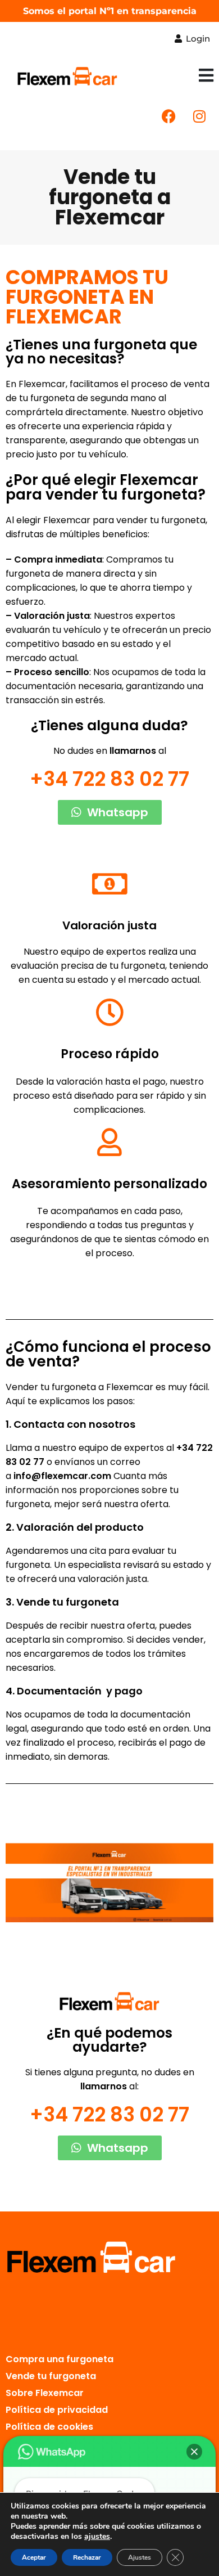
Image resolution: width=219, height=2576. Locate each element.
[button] (206, 76)
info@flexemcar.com (62, 1476)
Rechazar (87, 2557)
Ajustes (140, 2557)
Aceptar (34, 2557)
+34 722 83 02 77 (109, 779)
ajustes (97, 2537)
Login (197, 39)
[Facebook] (168, 116)
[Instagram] (199, 116)
